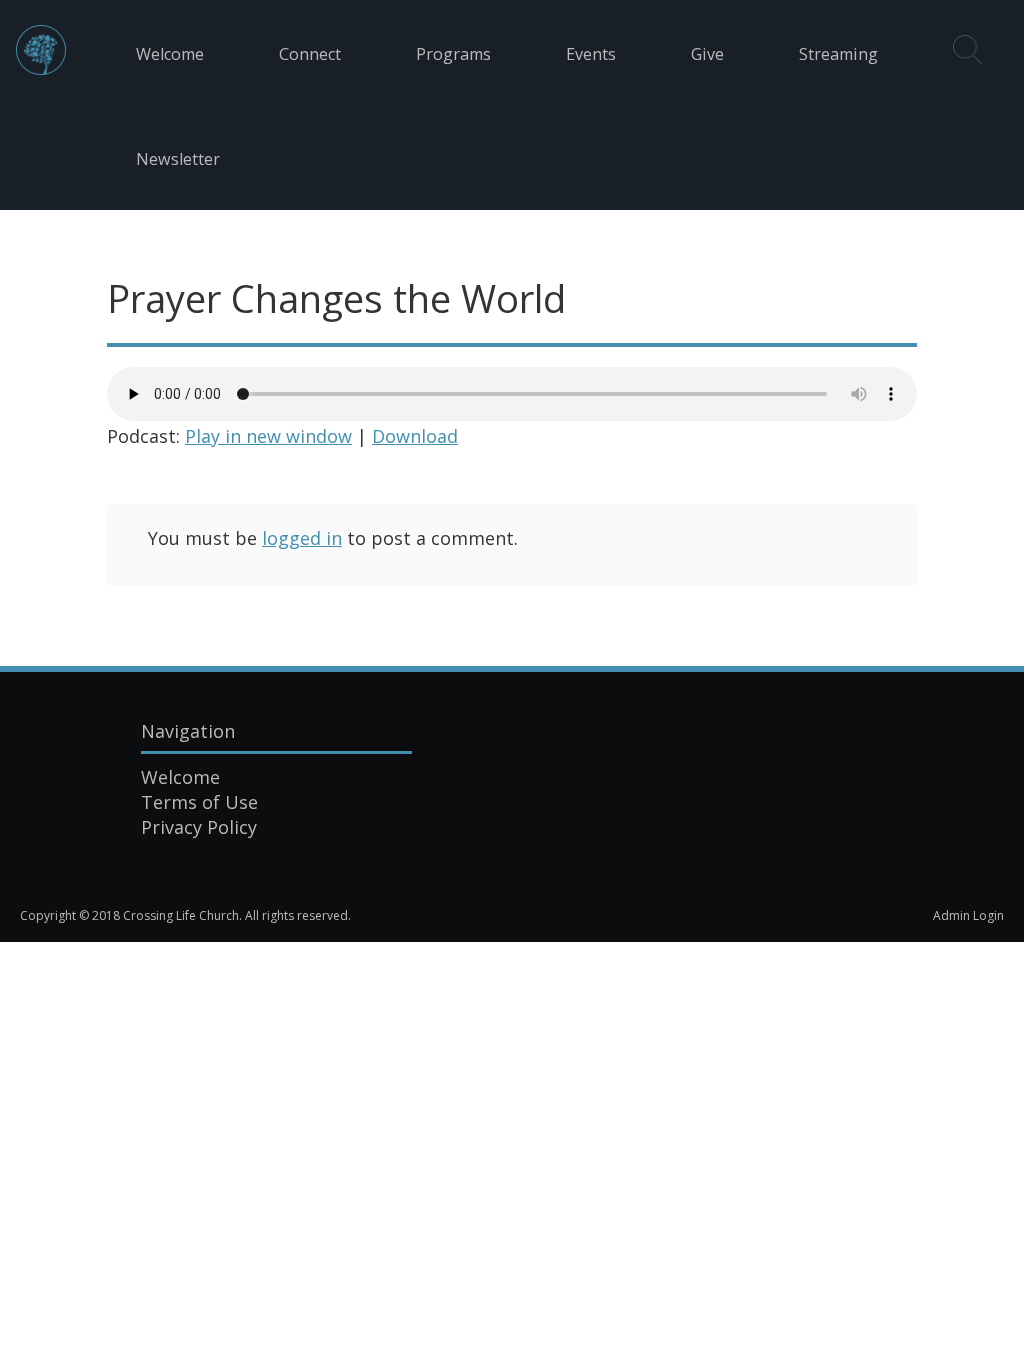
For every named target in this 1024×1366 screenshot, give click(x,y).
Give (707, 54)
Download (415, 436)
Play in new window (268, 436)
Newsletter (178, 159)
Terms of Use (199, 802)
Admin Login (968, 915)
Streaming (838, 54)
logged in (302, 538)
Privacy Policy (199, 827)
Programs (453, 54)
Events (591, 54)
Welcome (170, 54)
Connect (310, 54)
